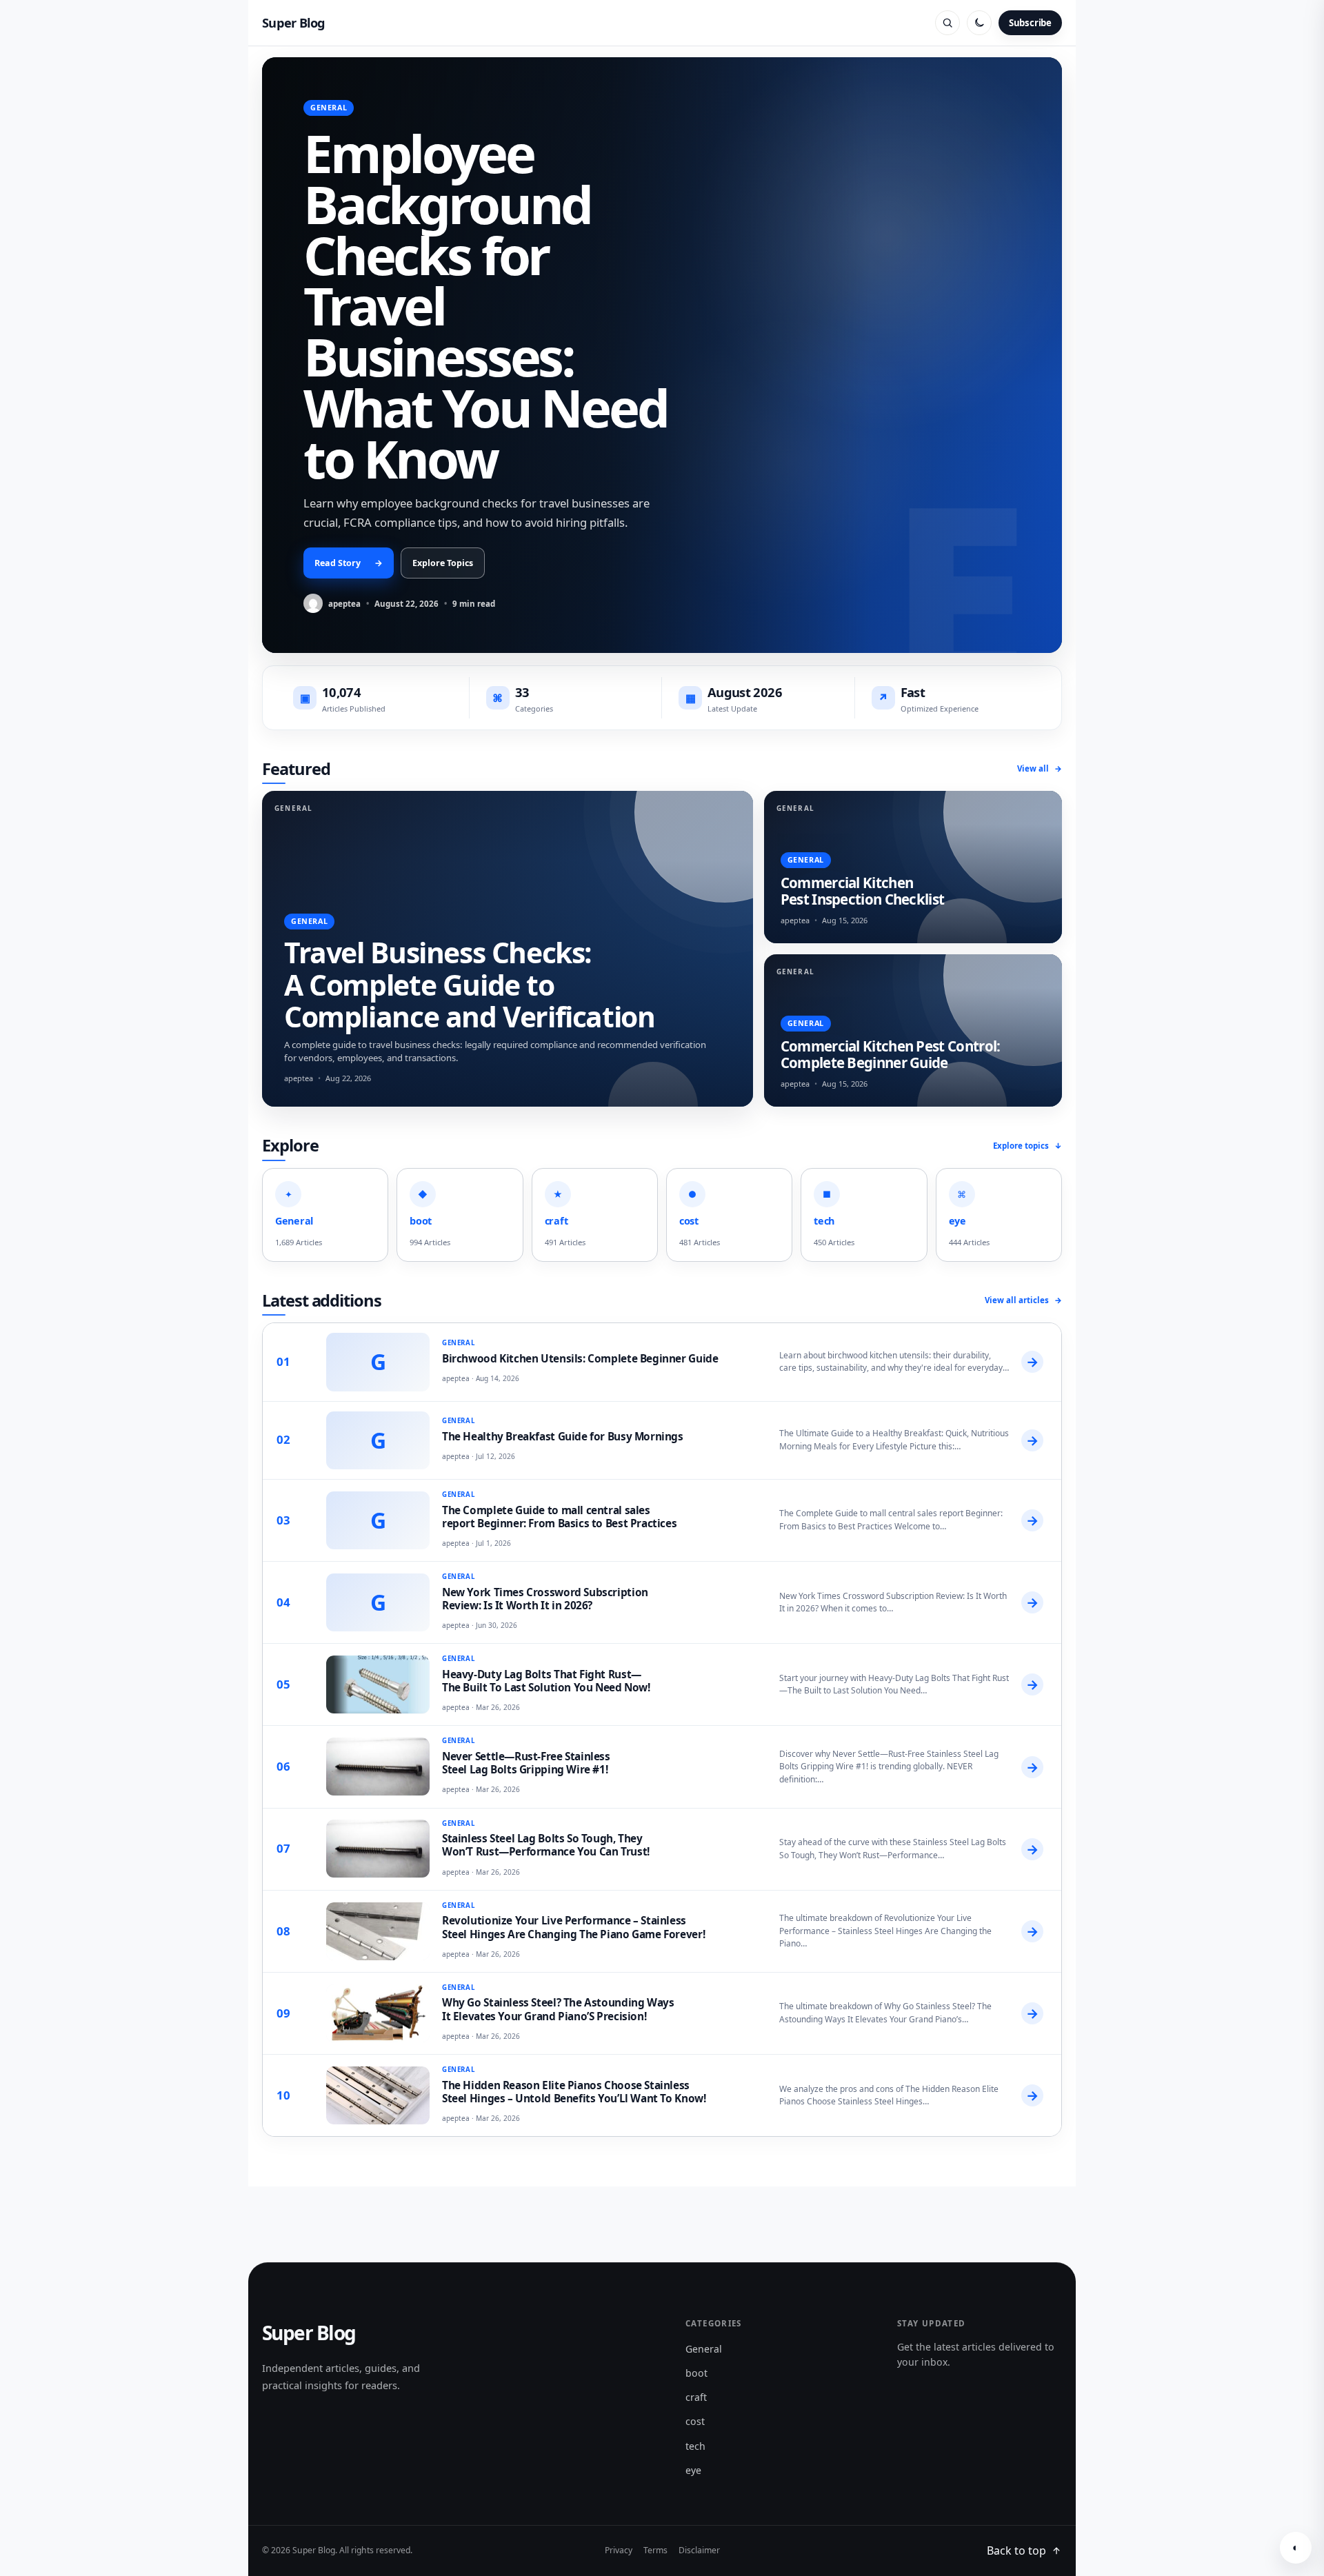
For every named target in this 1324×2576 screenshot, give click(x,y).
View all (1040, 768)
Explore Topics (443, 563)
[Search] (947, 23)
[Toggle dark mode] (979, 23)
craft (696, 2397)
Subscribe (1030, 23)
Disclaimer (699, 2550)
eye (693, 2470)
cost (695, 2421)
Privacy (619, 2550)
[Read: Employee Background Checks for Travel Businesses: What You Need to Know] (662, 355)
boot (696, 2373)
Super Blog (294, 23)
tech (695, 2446)
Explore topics (1027, 1146)
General (704, 2349)
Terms (655, 2550)
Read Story (349, 563)
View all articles (1023, 1300)
